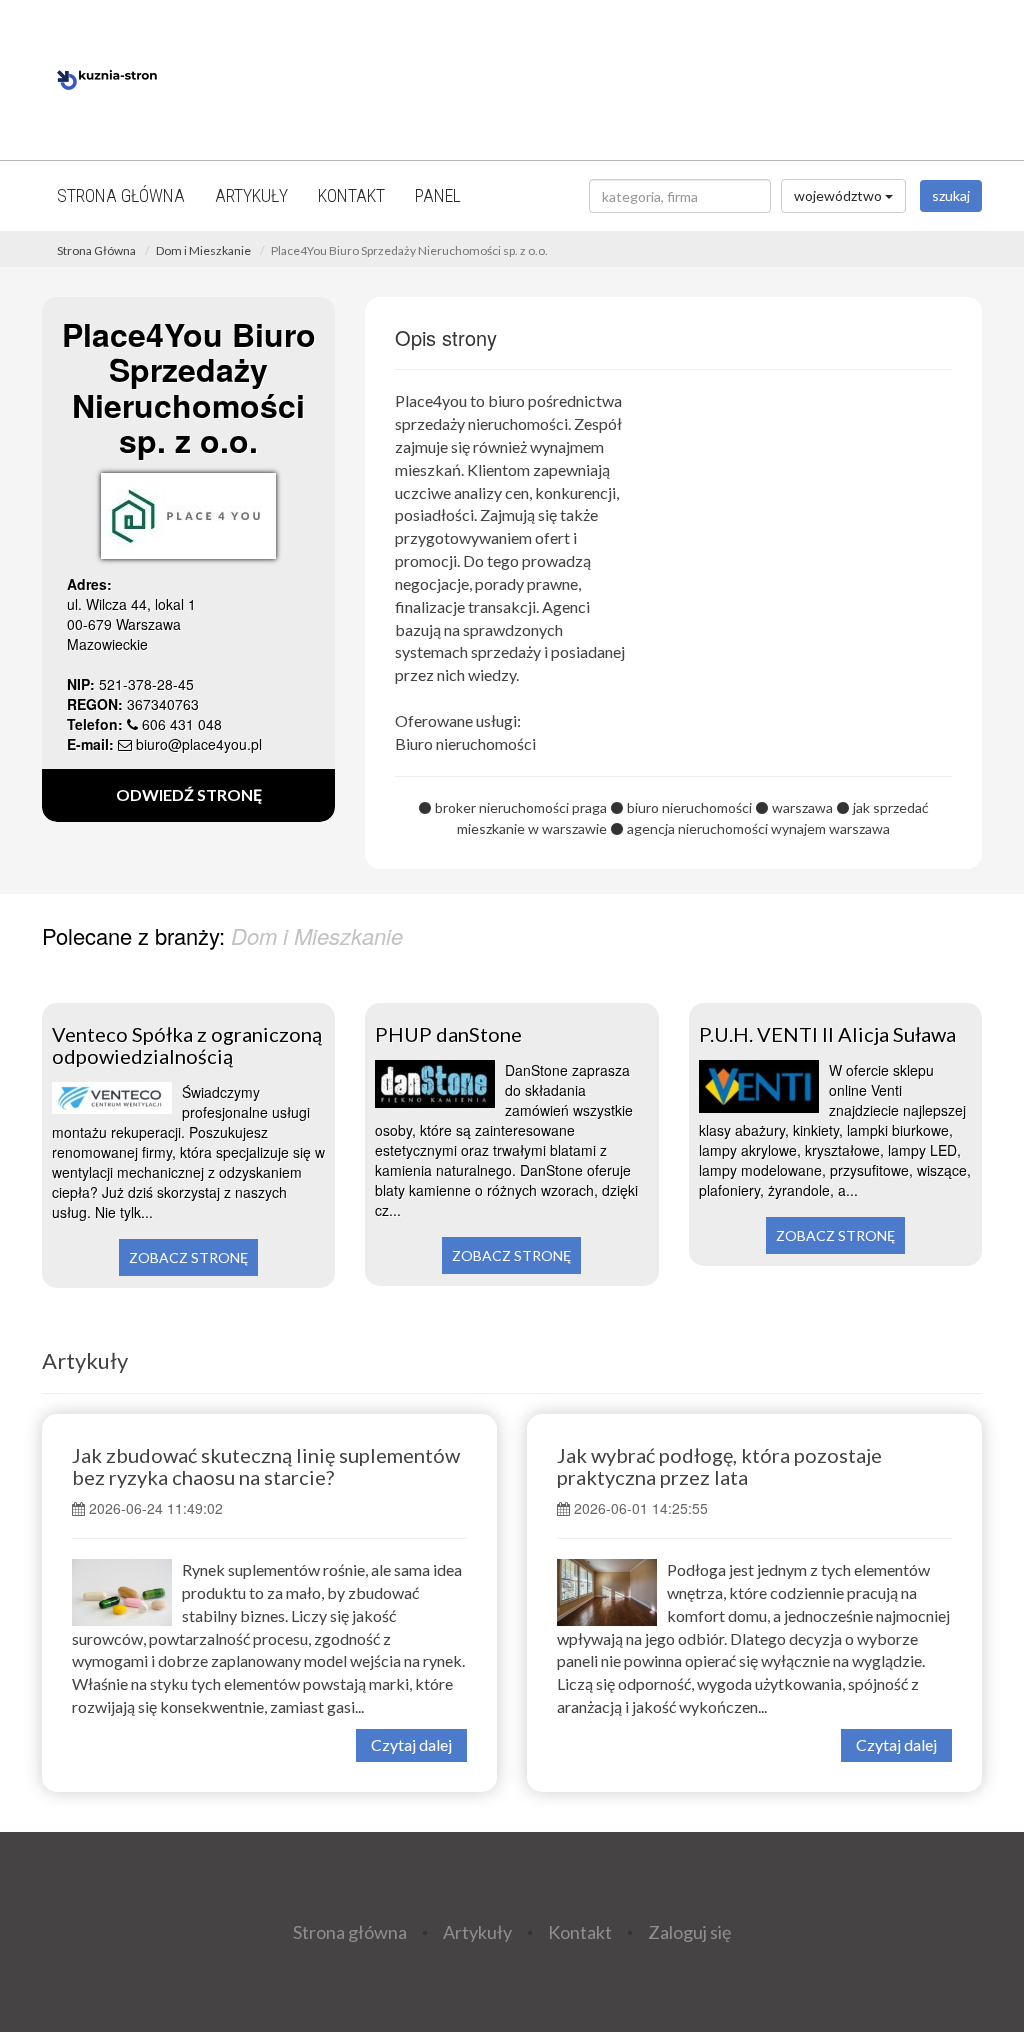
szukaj (951, 195)
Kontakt (351, 195)
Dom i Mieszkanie (203, 250)
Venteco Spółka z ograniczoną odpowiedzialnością (187, 1045)
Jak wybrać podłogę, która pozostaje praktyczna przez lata (719, 1466)
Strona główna (121, 195)
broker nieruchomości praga (521, 807)
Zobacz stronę (188, 1257)
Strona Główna (96, 250)
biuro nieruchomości (689, 807)
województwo (839, 195)
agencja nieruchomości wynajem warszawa (758, 828)
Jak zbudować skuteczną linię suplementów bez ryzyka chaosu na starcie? (266, 1466)
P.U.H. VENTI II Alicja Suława (827, 1034)
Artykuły (251, 195)
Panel (438, 195)
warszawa (802, 807)
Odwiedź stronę (189, 794)
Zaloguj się (689, 1931)
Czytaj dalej (411, 1744)
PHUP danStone (448, 1034)
